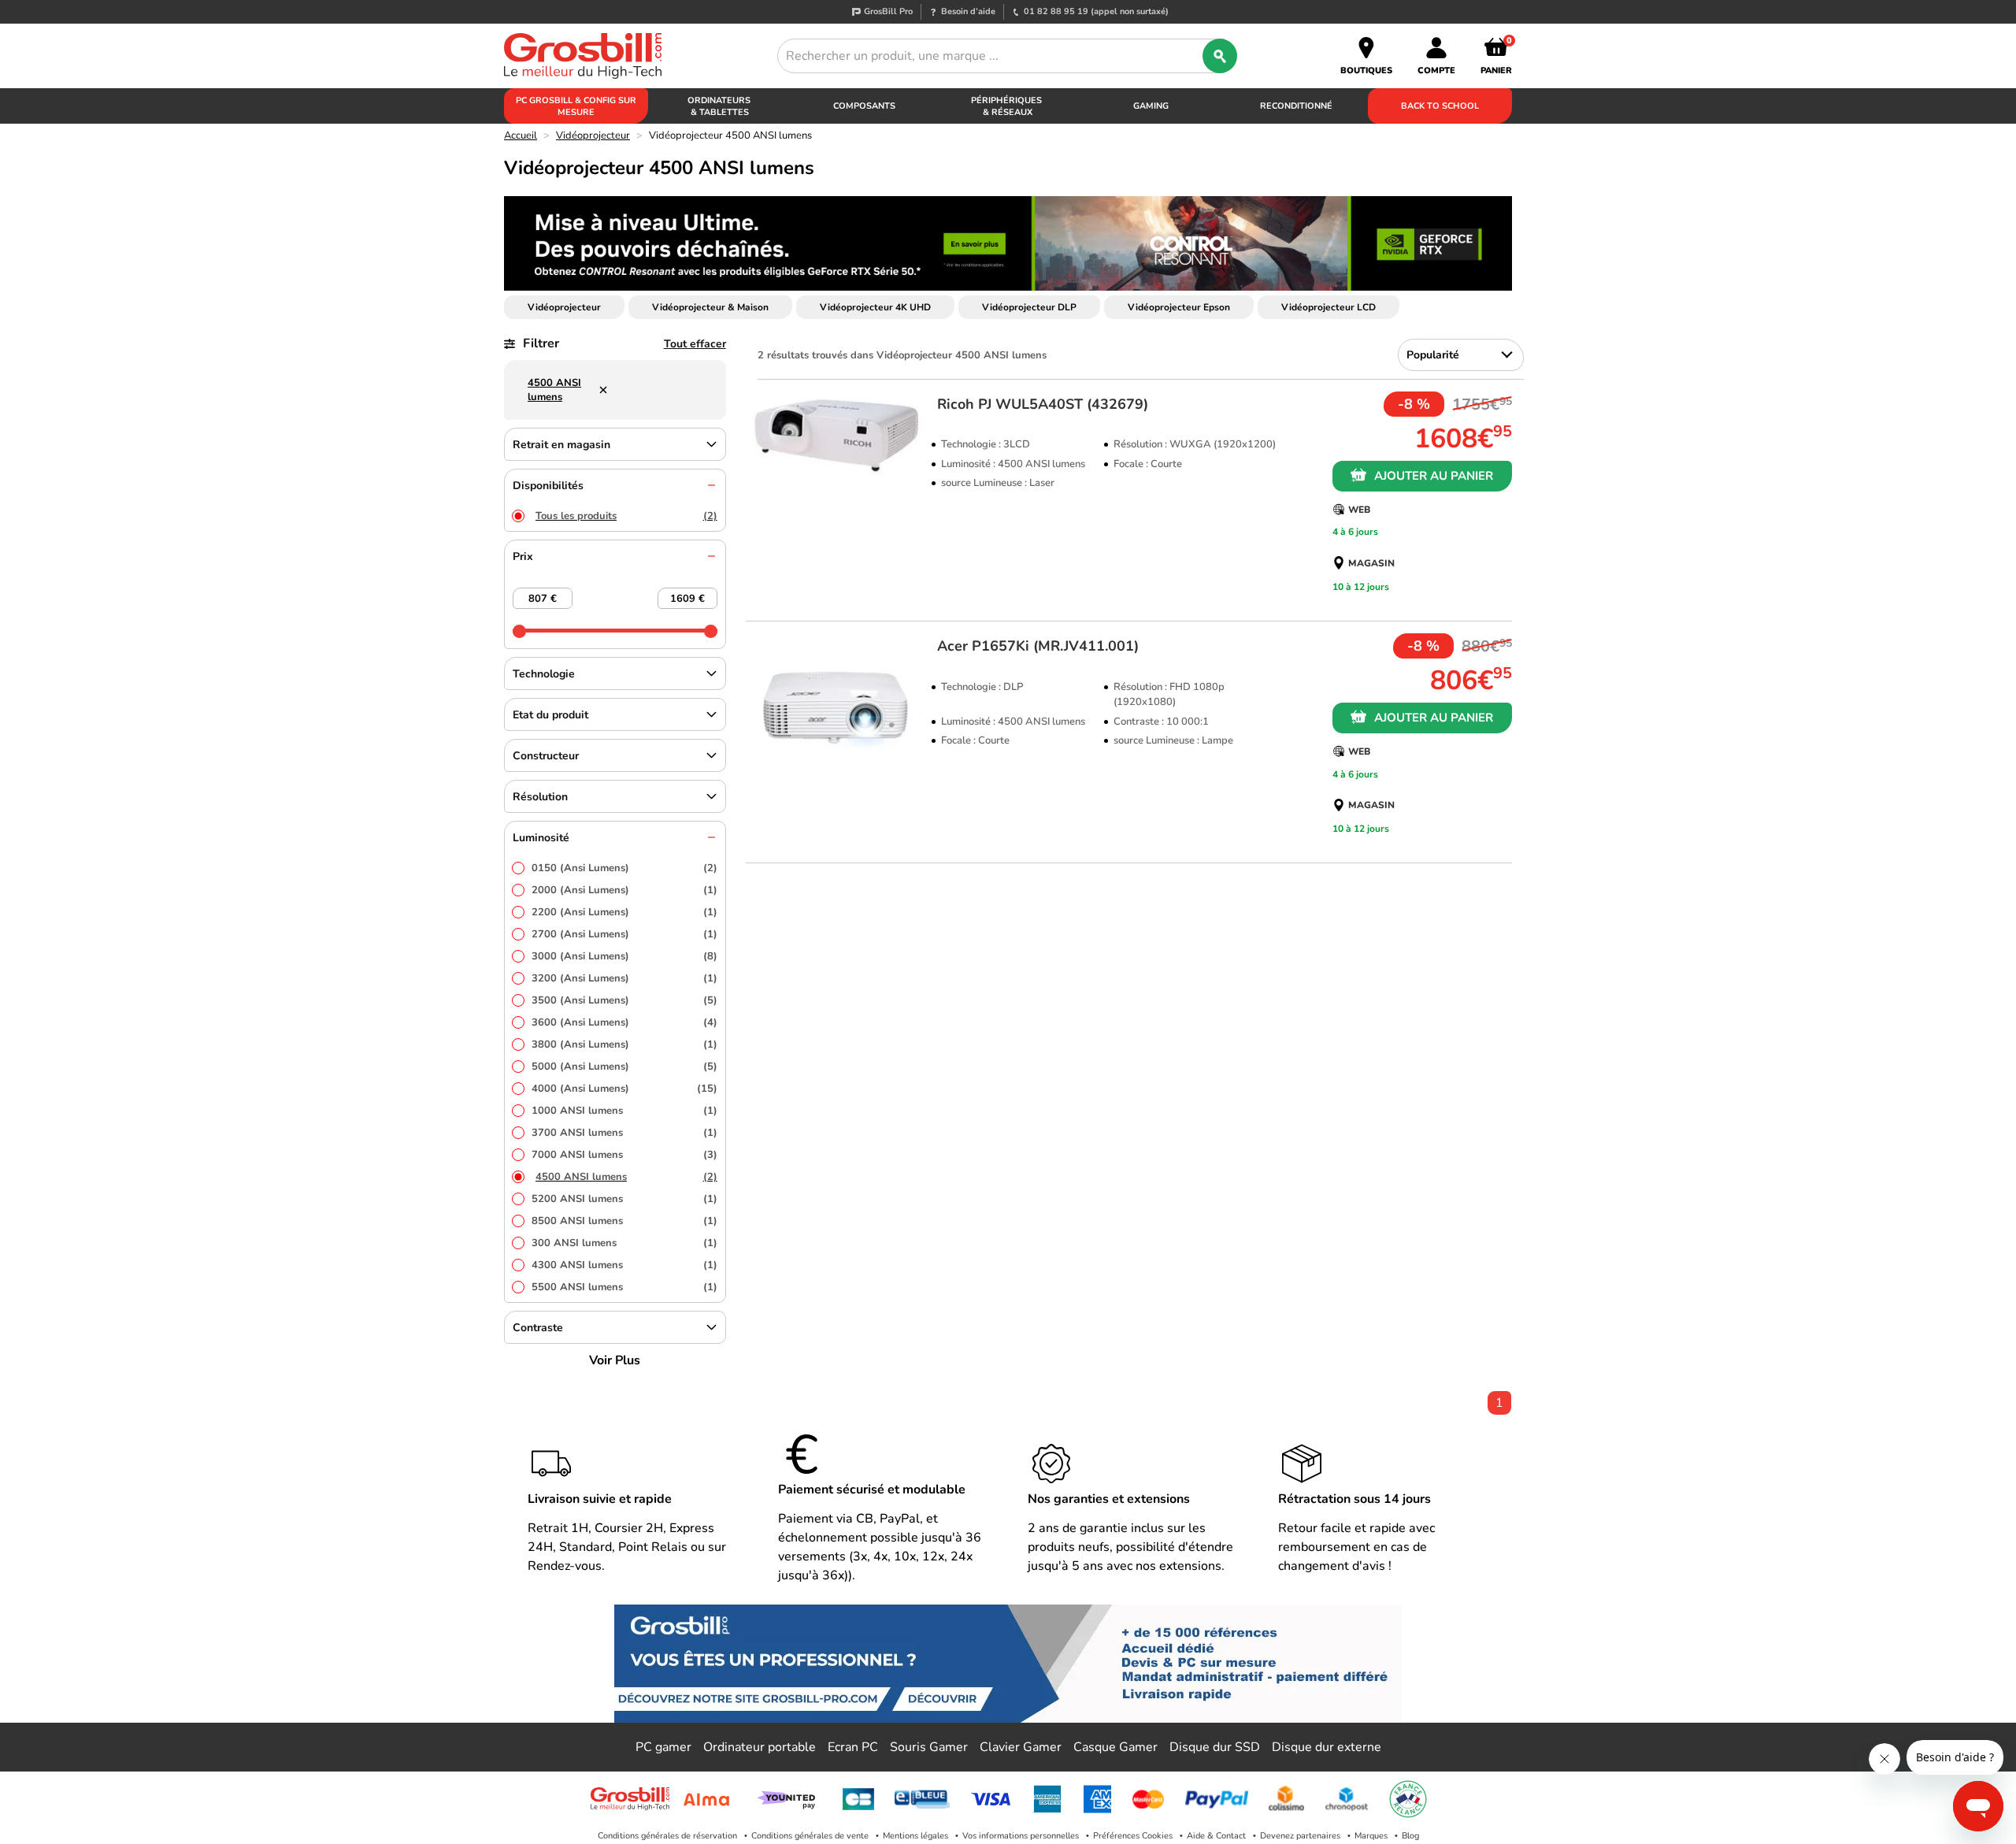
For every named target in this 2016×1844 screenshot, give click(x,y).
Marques (1371, 1836)
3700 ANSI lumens (624, 1133)
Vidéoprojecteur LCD (1329, 307)
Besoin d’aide (968, 11)
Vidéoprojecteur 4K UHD (875, 307)
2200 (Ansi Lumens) (624, 912)
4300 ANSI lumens (624, 1265)
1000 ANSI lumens (624, 1111)
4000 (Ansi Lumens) (624, 1089)
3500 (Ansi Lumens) (624, 1000)
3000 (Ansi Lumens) (624, 956)
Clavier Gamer (1021, 1747)
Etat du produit (550, 715)
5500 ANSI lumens (624, 1287)
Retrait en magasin (561, 445)
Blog (1410, 1836)
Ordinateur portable (760, 1747)
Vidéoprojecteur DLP (1029, 307)
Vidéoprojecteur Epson (1179, 307)
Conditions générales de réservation (667, 1836)
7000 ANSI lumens (624, 1155)
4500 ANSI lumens (626, 1177)
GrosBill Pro (888, 11)
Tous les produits (626, 516)
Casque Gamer (1115, 1747)
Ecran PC (853, 1747)
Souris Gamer (929, 1747)
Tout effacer (695, 344)
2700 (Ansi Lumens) (624, 934)
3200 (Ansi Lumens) (624, 978)
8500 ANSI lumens (624, 1221)
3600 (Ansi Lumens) (624, 1022)
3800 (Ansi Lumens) (624, 1044)
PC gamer (663, 1747)
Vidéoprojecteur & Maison (710, 307)
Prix (523, 557)
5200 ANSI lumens (624, 1199)
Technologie (544, 674)
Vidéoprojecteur (593, 135)
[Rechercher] (1220, 56)
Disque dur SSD (1215, 1747)
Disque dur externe (1327, 1747)
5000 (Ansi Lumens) (624, 1067)
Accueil (521, 135)
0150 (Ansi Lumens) (624, 868)
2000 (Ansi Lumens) (624, 890)
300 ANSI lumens (624, 1243)
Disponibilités (548, 486)
